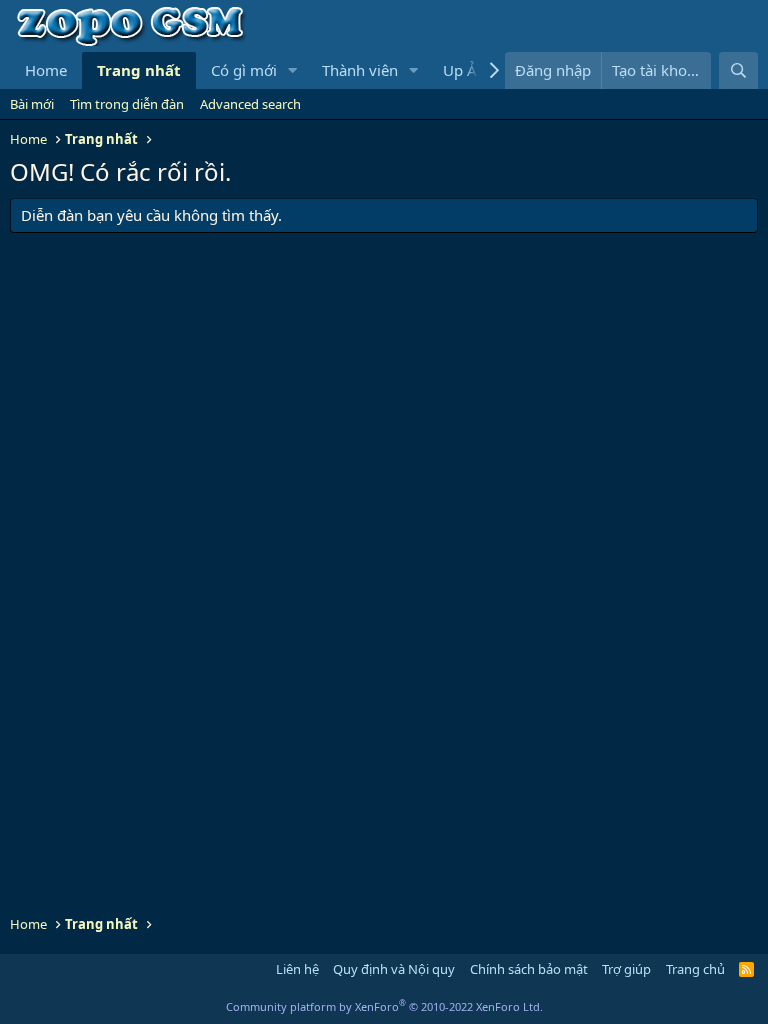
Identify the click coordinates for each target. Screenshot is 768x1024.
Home (46, 70)
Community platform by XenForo (384, 1006)
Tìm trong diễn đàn (127, 104)
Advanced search (250, 104)
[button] (293, 70)
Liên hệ (297, 969)
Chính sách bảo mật (529, 969)
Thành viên (360, 70)
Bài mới (32, 104)
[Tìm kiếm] (738, 70)
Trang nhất (139, 70)
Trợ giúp (626, 969)
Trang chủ (695, 969)
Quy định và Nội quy (394, 969)
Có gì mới (244, 70)
